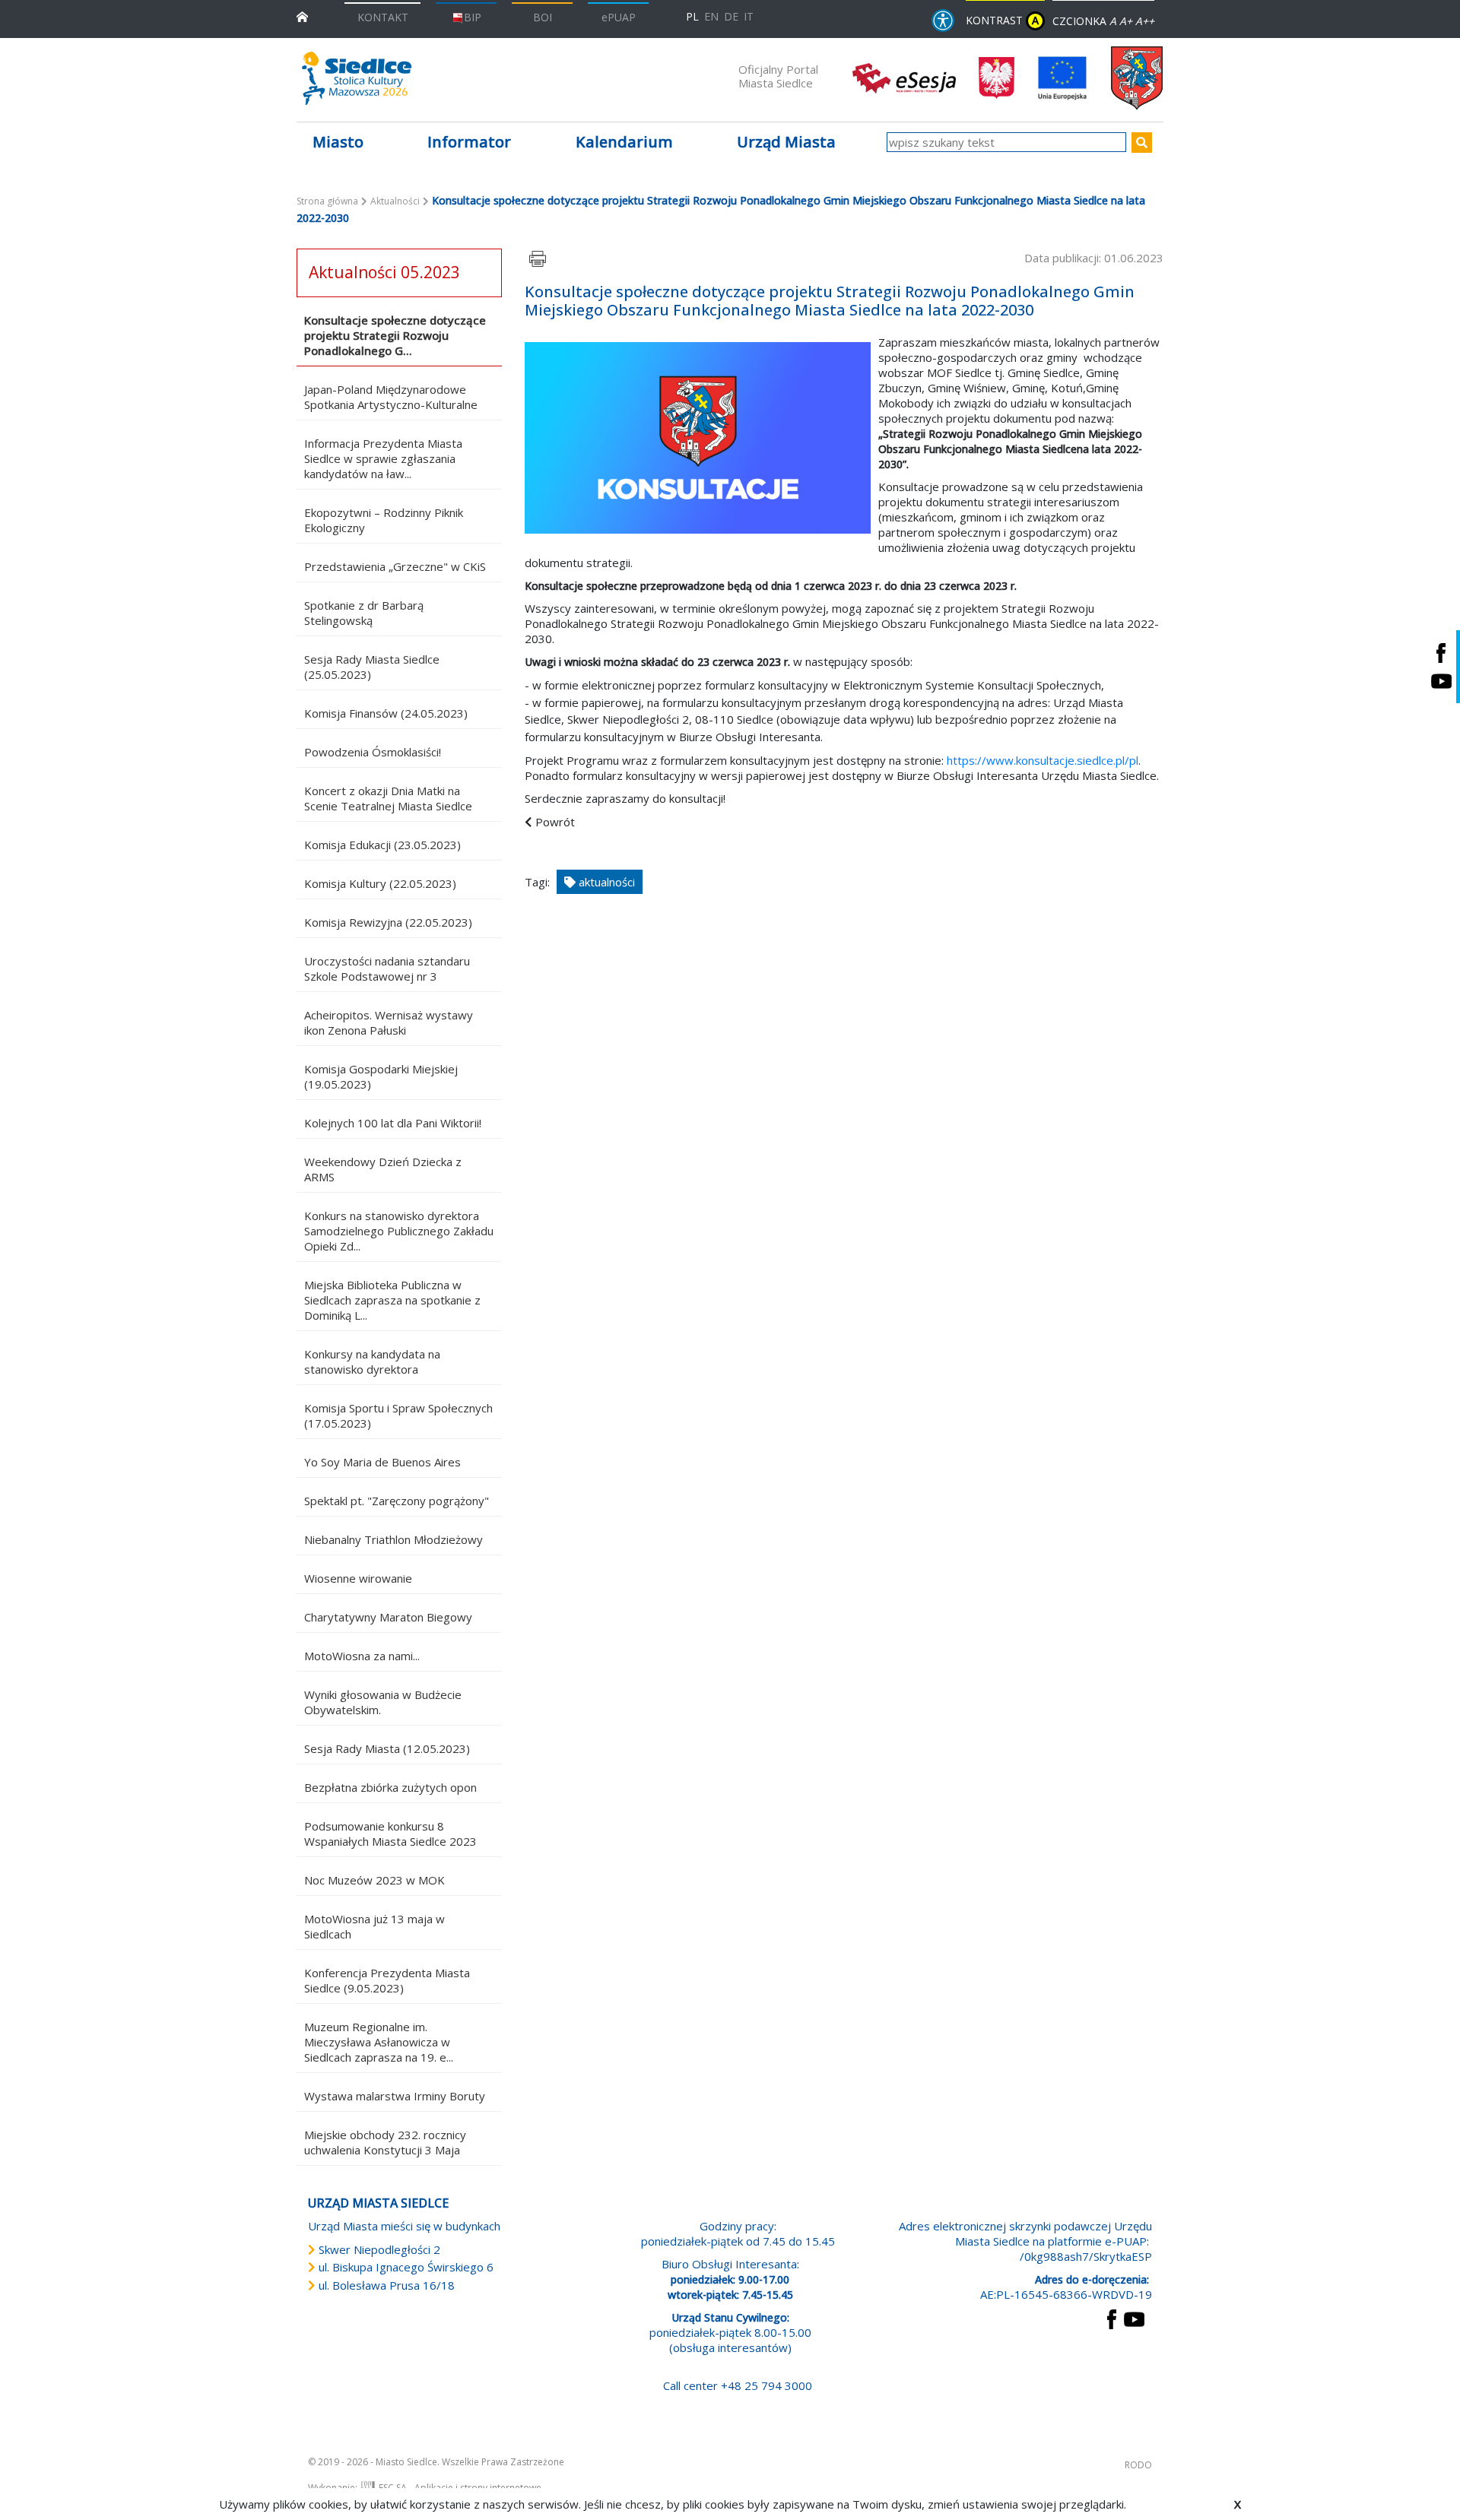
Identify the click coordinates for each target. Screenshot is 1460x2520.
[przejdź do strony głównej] (302, 16)
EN (711, 16)
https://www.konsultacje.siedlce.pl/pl (1043, 760)
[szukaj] (1142, 143)
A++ (1145, 21)
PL (692, 16)
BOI (543, 17)
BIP (473, 17)
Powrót (555, 822)
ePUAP (619, 17)
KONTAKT (383, 17)
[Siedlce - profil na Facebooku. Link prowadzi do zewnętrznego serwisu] (1441, 653)
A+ (1126, 21)
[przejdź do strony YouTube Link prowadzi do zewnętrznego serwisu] (1134, 2318)
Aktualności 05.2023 (384, 272)
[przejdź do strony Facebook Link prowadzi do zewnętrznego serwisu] (1112, 2318)
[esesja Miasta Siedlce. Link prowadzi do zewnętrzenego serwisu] (904, 77)
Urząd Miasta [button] (786, 142)
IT (749, 16)
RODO (1138, 2465)
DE (731, 16)
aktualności (605, 882)
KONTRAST (1002, 20)
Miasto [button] (338, 142)
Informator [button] (469, 142)
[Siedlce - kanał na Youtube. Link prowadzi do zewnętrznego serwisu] (1441, 681)
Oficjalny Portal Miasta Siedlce (778, 76)
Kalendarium (624, 142)
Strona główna (327, 201)
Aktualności (395, 201)
